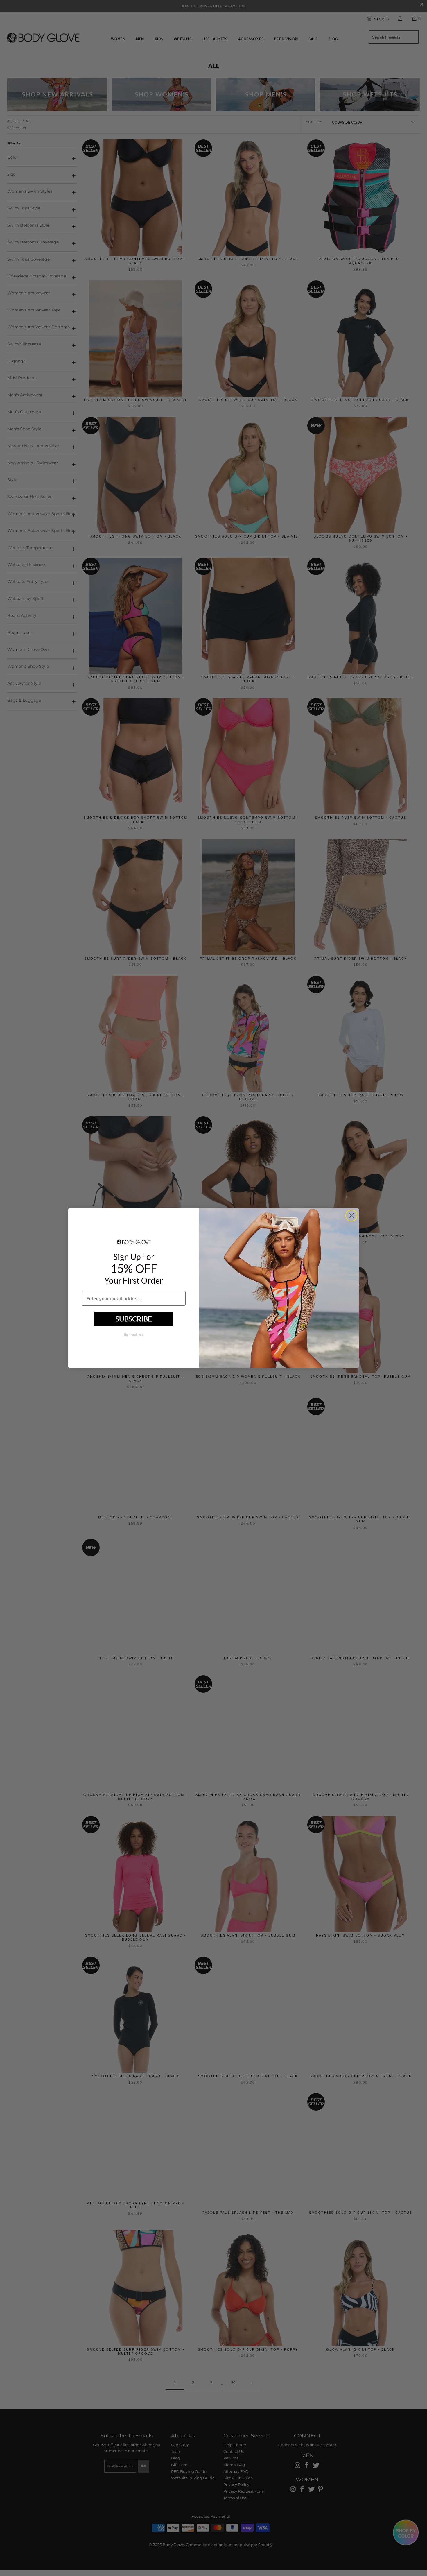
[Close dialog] (351, 1216)
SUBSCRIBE (134, 1319)
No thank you (134, 1335)
